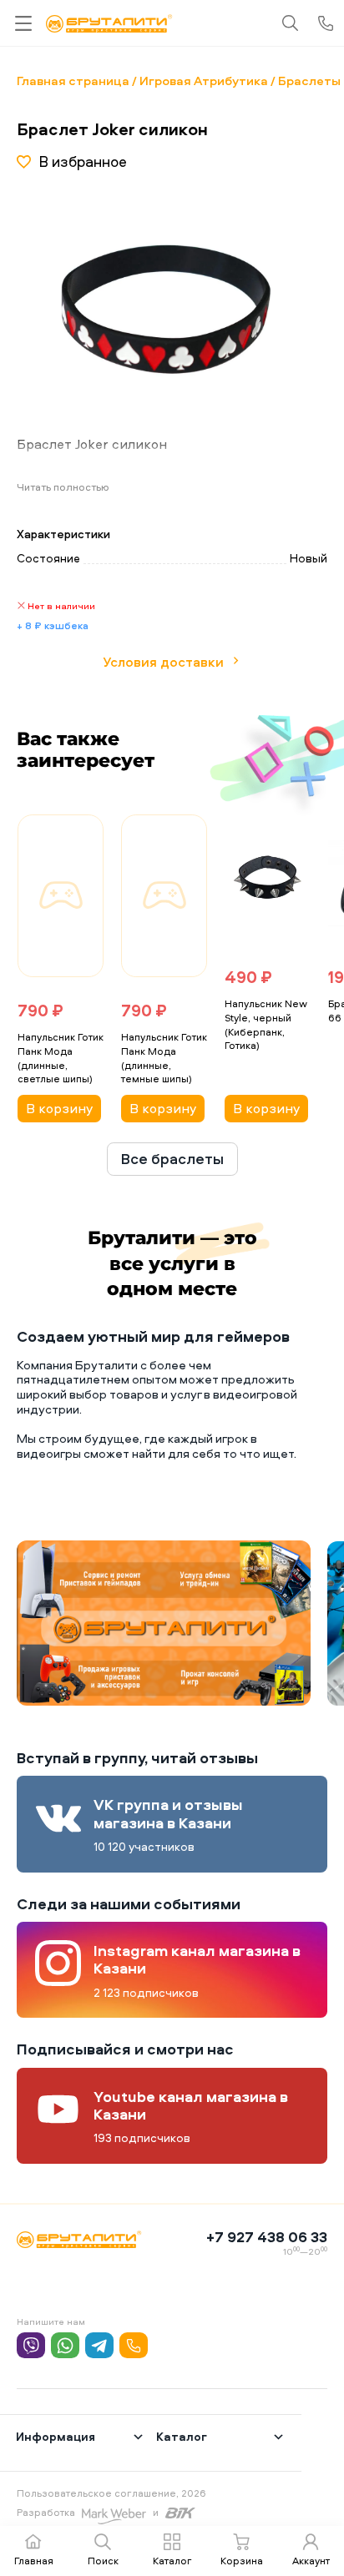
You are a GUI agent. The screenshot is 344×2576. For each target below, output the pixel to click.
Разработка (46, 2512)
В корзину (59, 1108)
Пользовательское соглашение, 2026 (111, 2493)
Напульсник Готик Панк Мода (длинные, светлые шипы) (61, 1058)
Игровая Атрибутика (204, 81)
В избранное (83, 161)
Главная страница (73, 81)
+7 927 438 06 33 (267, 2237)
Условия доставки (163, 662)
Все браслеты (172, 1159)
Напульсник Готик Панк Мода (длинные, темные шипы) (164, 1058)
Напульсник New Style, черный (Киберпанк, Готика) (266, 1024)
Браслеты (309, 81)
